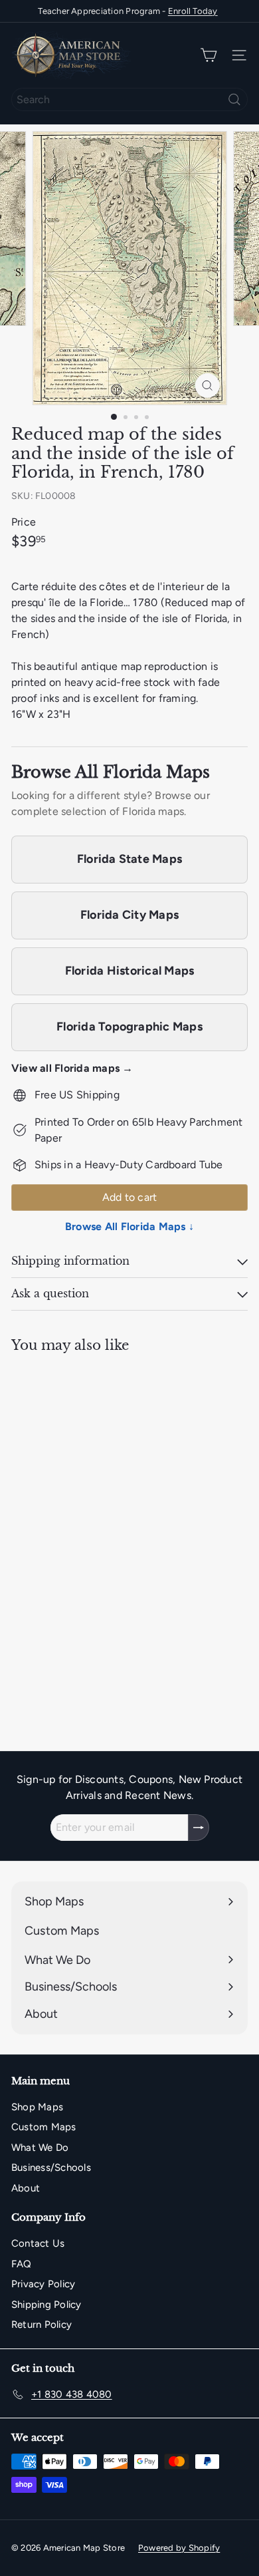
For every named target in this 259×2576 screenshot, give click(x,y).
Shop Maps (37, 2107)
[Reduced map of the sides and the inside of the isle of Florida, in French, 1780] (94, 1517)
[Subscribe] (199, 1828)
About (26, 2188)
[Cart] (209, 56)
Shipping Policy (46, 2305)
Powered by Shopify (179, 2548)
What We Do (40, 2148)
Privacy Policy (43, 2284)
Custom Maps (44, 2127)
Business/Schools (51, 2168)
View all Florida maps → (72, 1068)
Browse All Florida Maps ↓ (129, 1226)
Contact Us (38, 2243)
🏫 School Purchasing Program (128, 12)
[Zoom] (207, 386)
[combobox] (129, 99)
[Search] (234, 99)
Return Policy (42, 2325)
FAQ (22, 2264)
